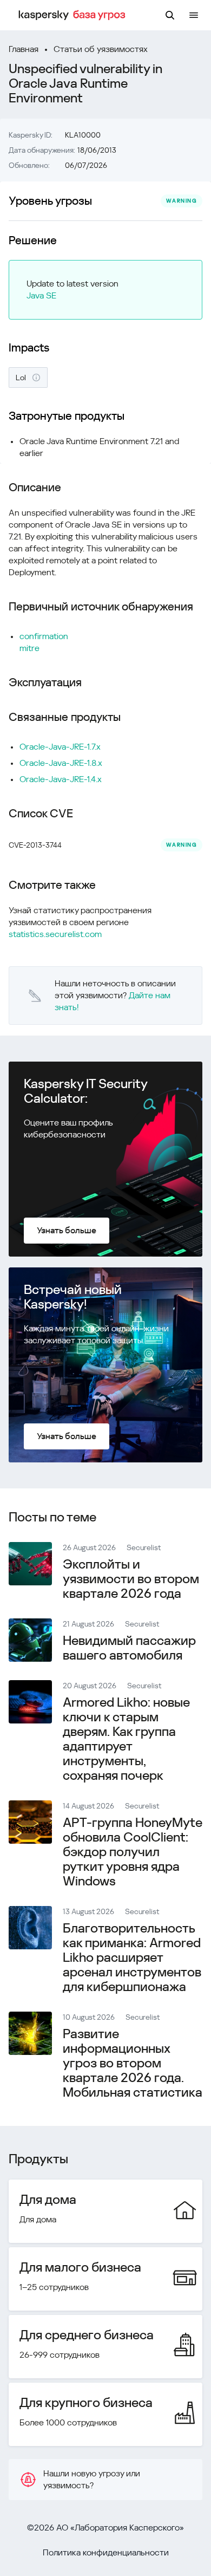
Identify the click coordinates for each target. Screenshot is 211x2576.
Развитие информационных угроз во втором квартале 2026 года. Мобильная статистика (133, 2063)
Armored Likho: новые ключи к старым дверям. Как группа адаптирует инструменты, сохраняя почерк (126, 1739)
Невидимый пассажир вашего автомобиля (129, 1648)
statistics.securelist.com (55, 934)
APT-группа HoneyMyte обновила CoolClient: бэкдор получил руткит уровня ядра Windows (133, 1852)
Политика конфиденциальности (106, 2552)
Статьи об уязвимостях (101, 49)
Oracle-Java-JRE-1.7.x (60, 747)
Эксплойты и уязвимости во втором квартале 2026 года (131, 1579)
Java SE (41, 295)
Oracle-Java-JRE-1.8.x (61, 763)
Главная (24, 49)
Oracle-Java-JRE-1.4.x (61, 779)
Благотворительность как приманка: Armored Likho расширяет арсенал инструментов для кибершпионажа (132, 1957)
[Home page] (74, 15)
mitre (29, 648)
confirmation (44, 636)
